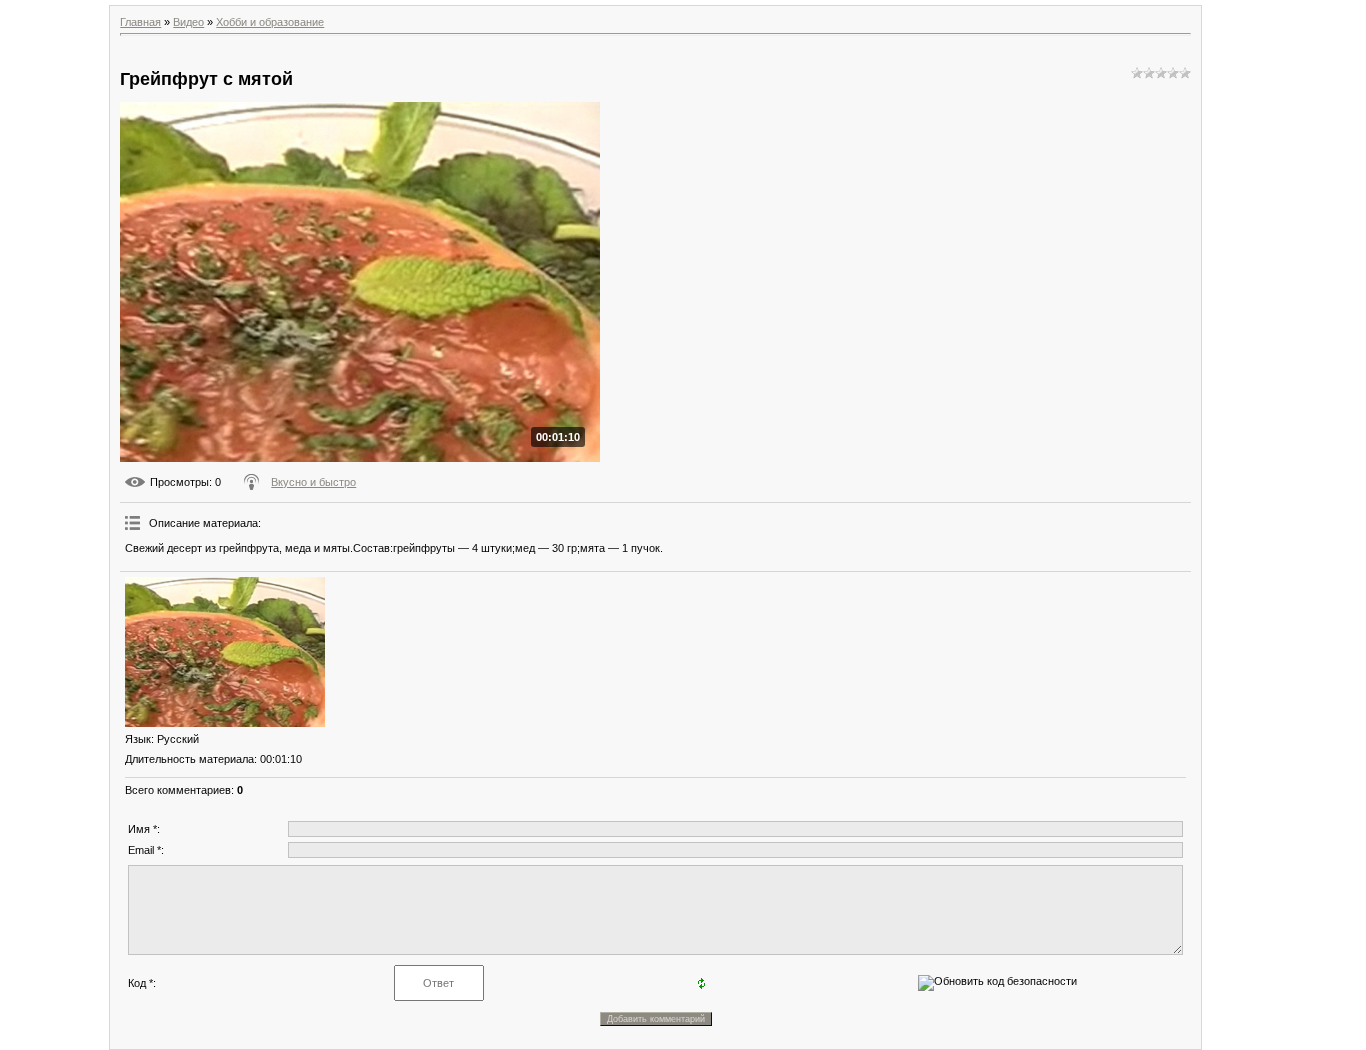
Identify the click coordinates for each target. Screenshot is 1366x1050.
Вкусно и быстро (313, 482)
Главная (140, 22)
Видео (188, 22)
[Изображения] (225, 652)
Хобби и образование (270, 22)
